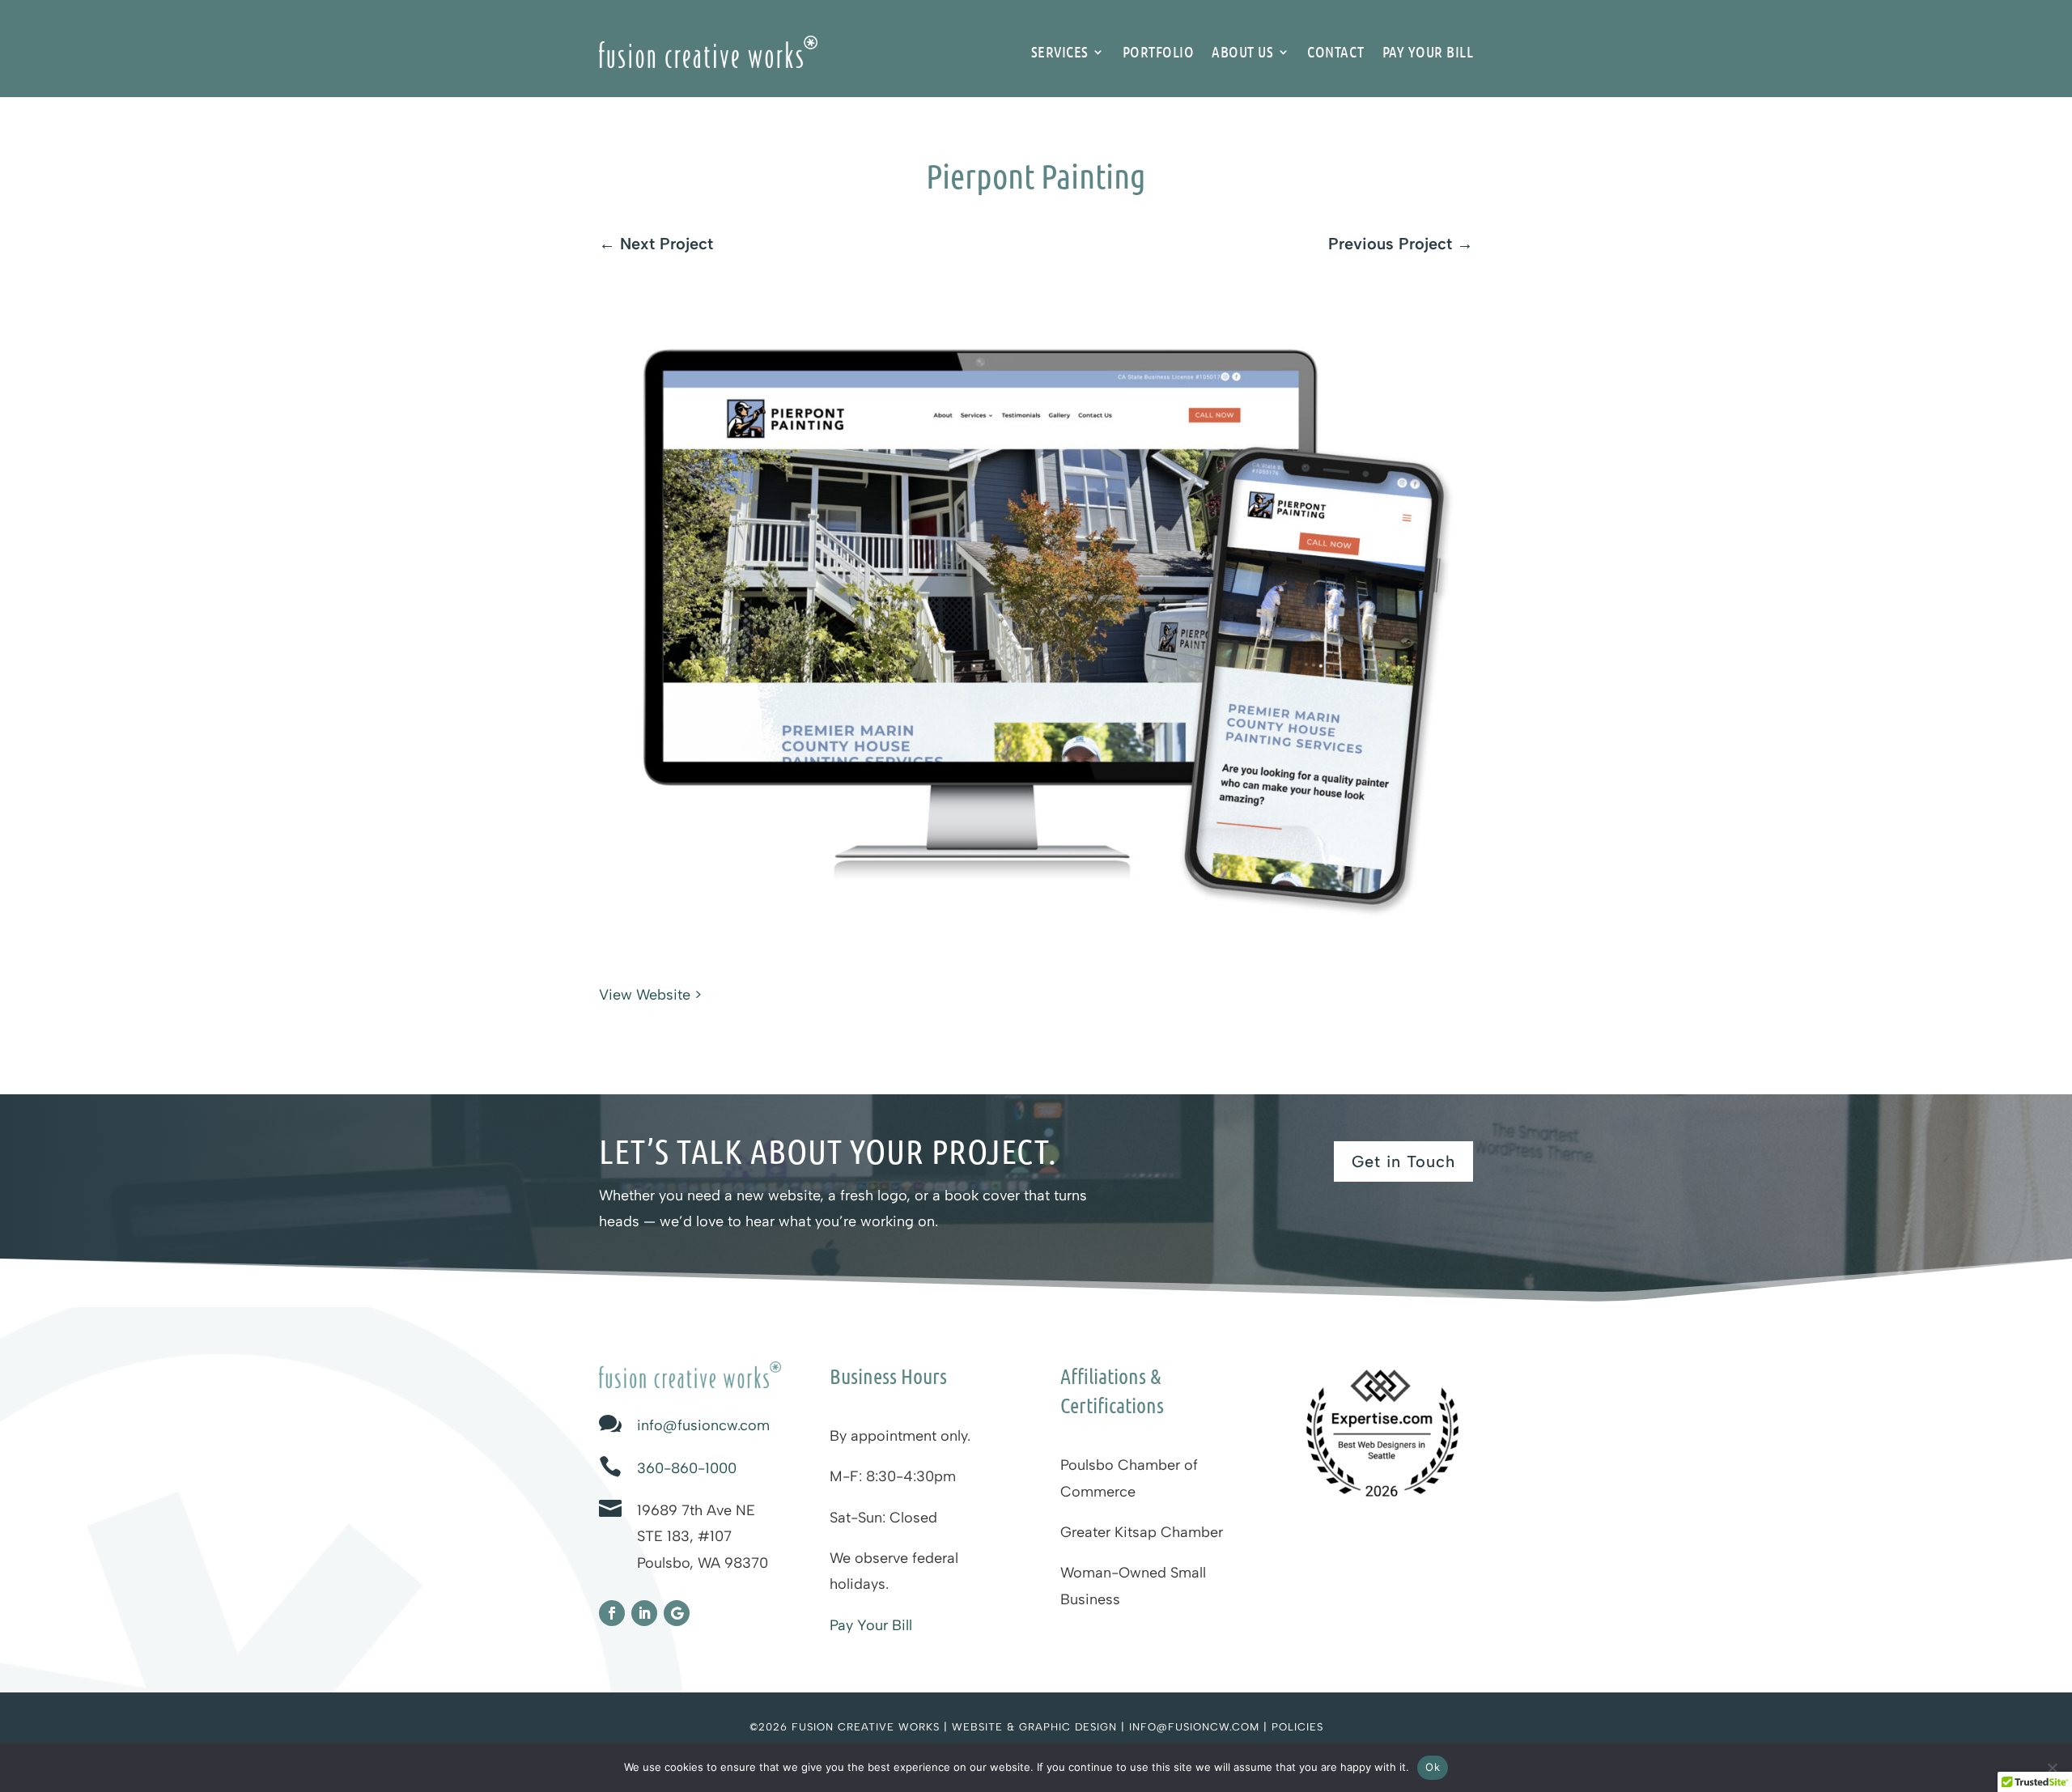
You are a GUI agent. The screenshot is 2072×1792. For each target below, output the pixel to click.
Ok (1433, 1767)
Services (1060, 51)
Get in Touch (1403, 1161)
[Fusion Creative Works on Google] (677, 1613)
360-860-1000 (687, 1468)
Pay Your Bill (1428, 51)
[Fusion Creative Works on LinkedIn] (644, 1613)
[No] (2052, 1768)
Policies (1297, 1727)
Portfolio (1159, 51)
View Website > (650, 995)
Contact (1336, 51)
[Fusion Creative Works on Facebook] (612, 1613)
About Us (1242, 51)
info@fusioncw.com (703, 1425)
